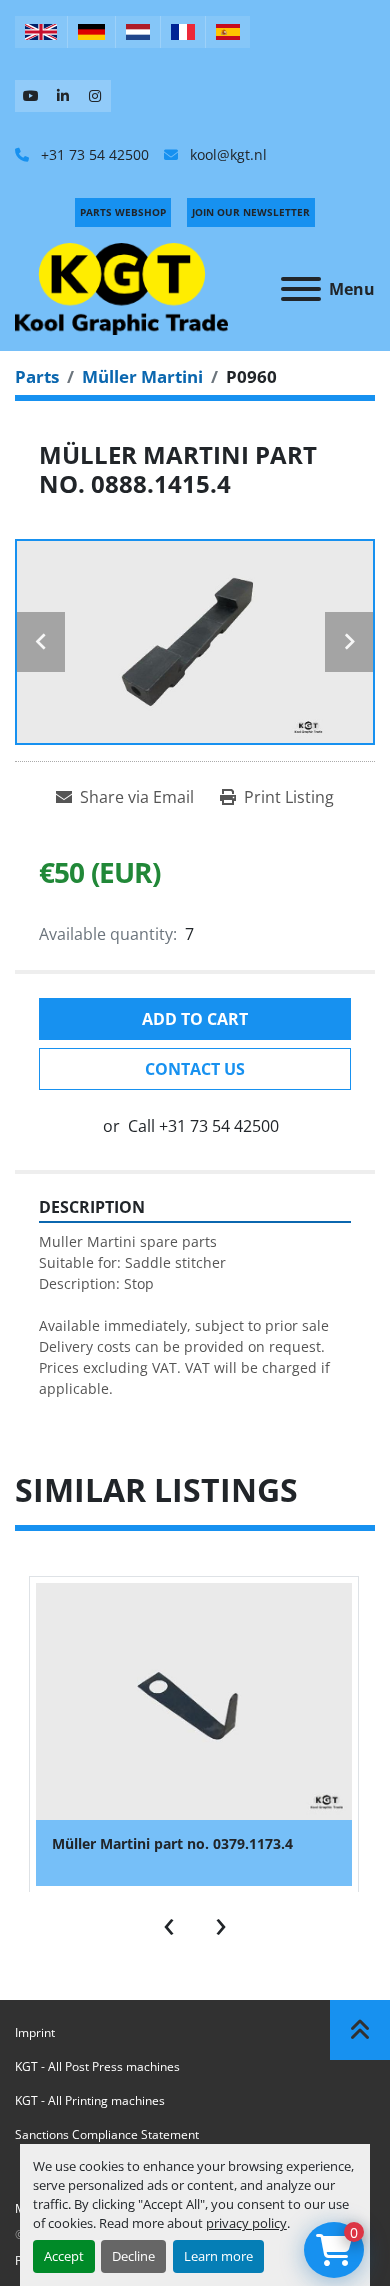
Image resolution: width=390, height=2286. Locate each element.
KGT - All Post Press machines (97, 2066)
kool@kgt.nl (226, 154)
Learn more (218, 2256)
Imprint (35, 2032)
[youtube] (31, 96)
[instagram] (95, 96)
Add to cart (195, 1019)
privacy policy (246, 2223)
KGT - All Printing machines (90, 2100)
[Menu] (301, 289)
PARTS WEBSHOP (123, 212)
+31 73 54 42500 (93, 154)
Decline (133, 2256)
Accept (64, 2256)
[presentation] (169, 1922)
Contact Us (195, 1069)
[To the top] (360, 2030)
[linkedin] (63, 96)
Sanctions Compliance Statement (107, 2134)
